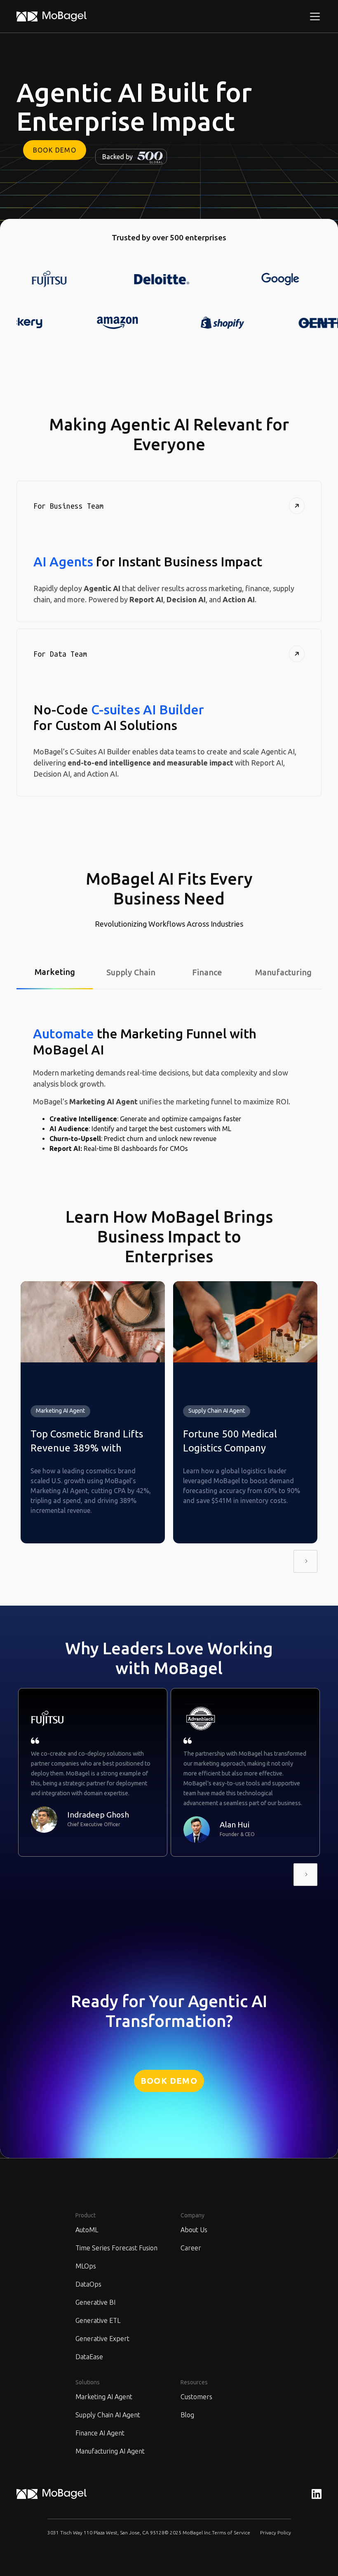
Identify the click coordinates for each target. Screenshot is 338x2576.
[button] (313, 16)
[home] (52, 16)
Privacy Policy (276, 2533)
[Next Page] (305, 1561)
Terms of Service (231, 2533)
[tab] (55, 973)
